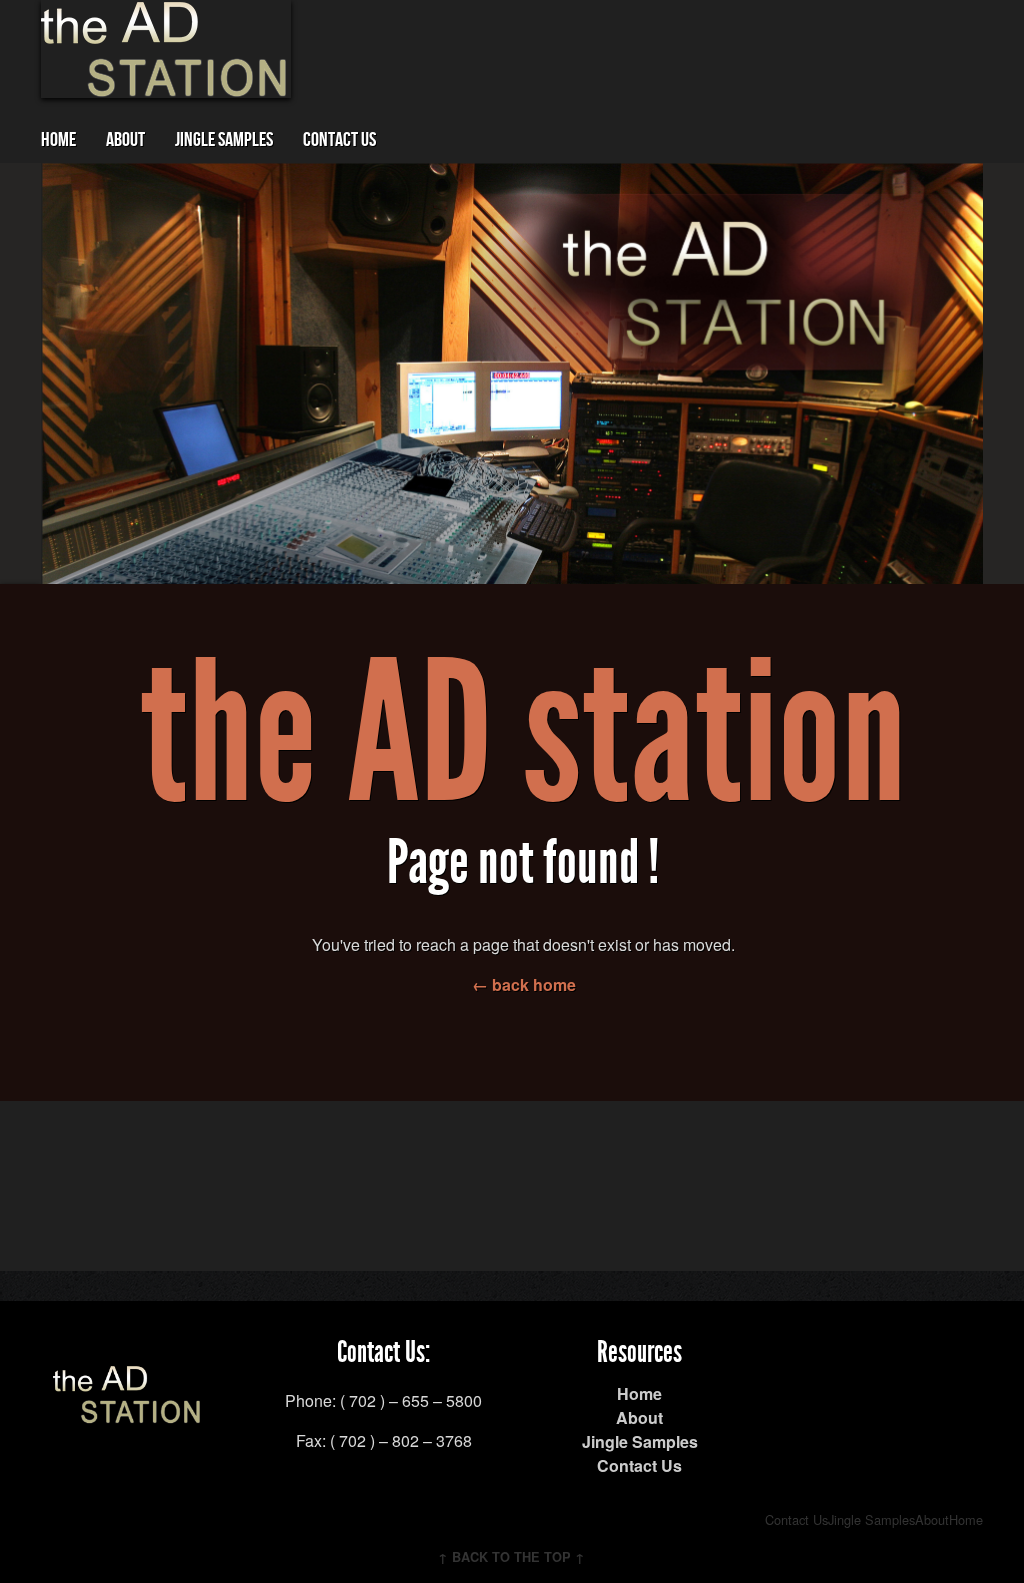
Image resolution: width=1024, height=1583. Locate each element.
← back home (524, 984)
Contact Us (339, 140)
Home (58, 140)
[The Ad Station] (128, 1411)
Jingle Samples (224, 140)
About (125, 140)
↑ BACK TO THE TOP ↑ (511, 1557)
